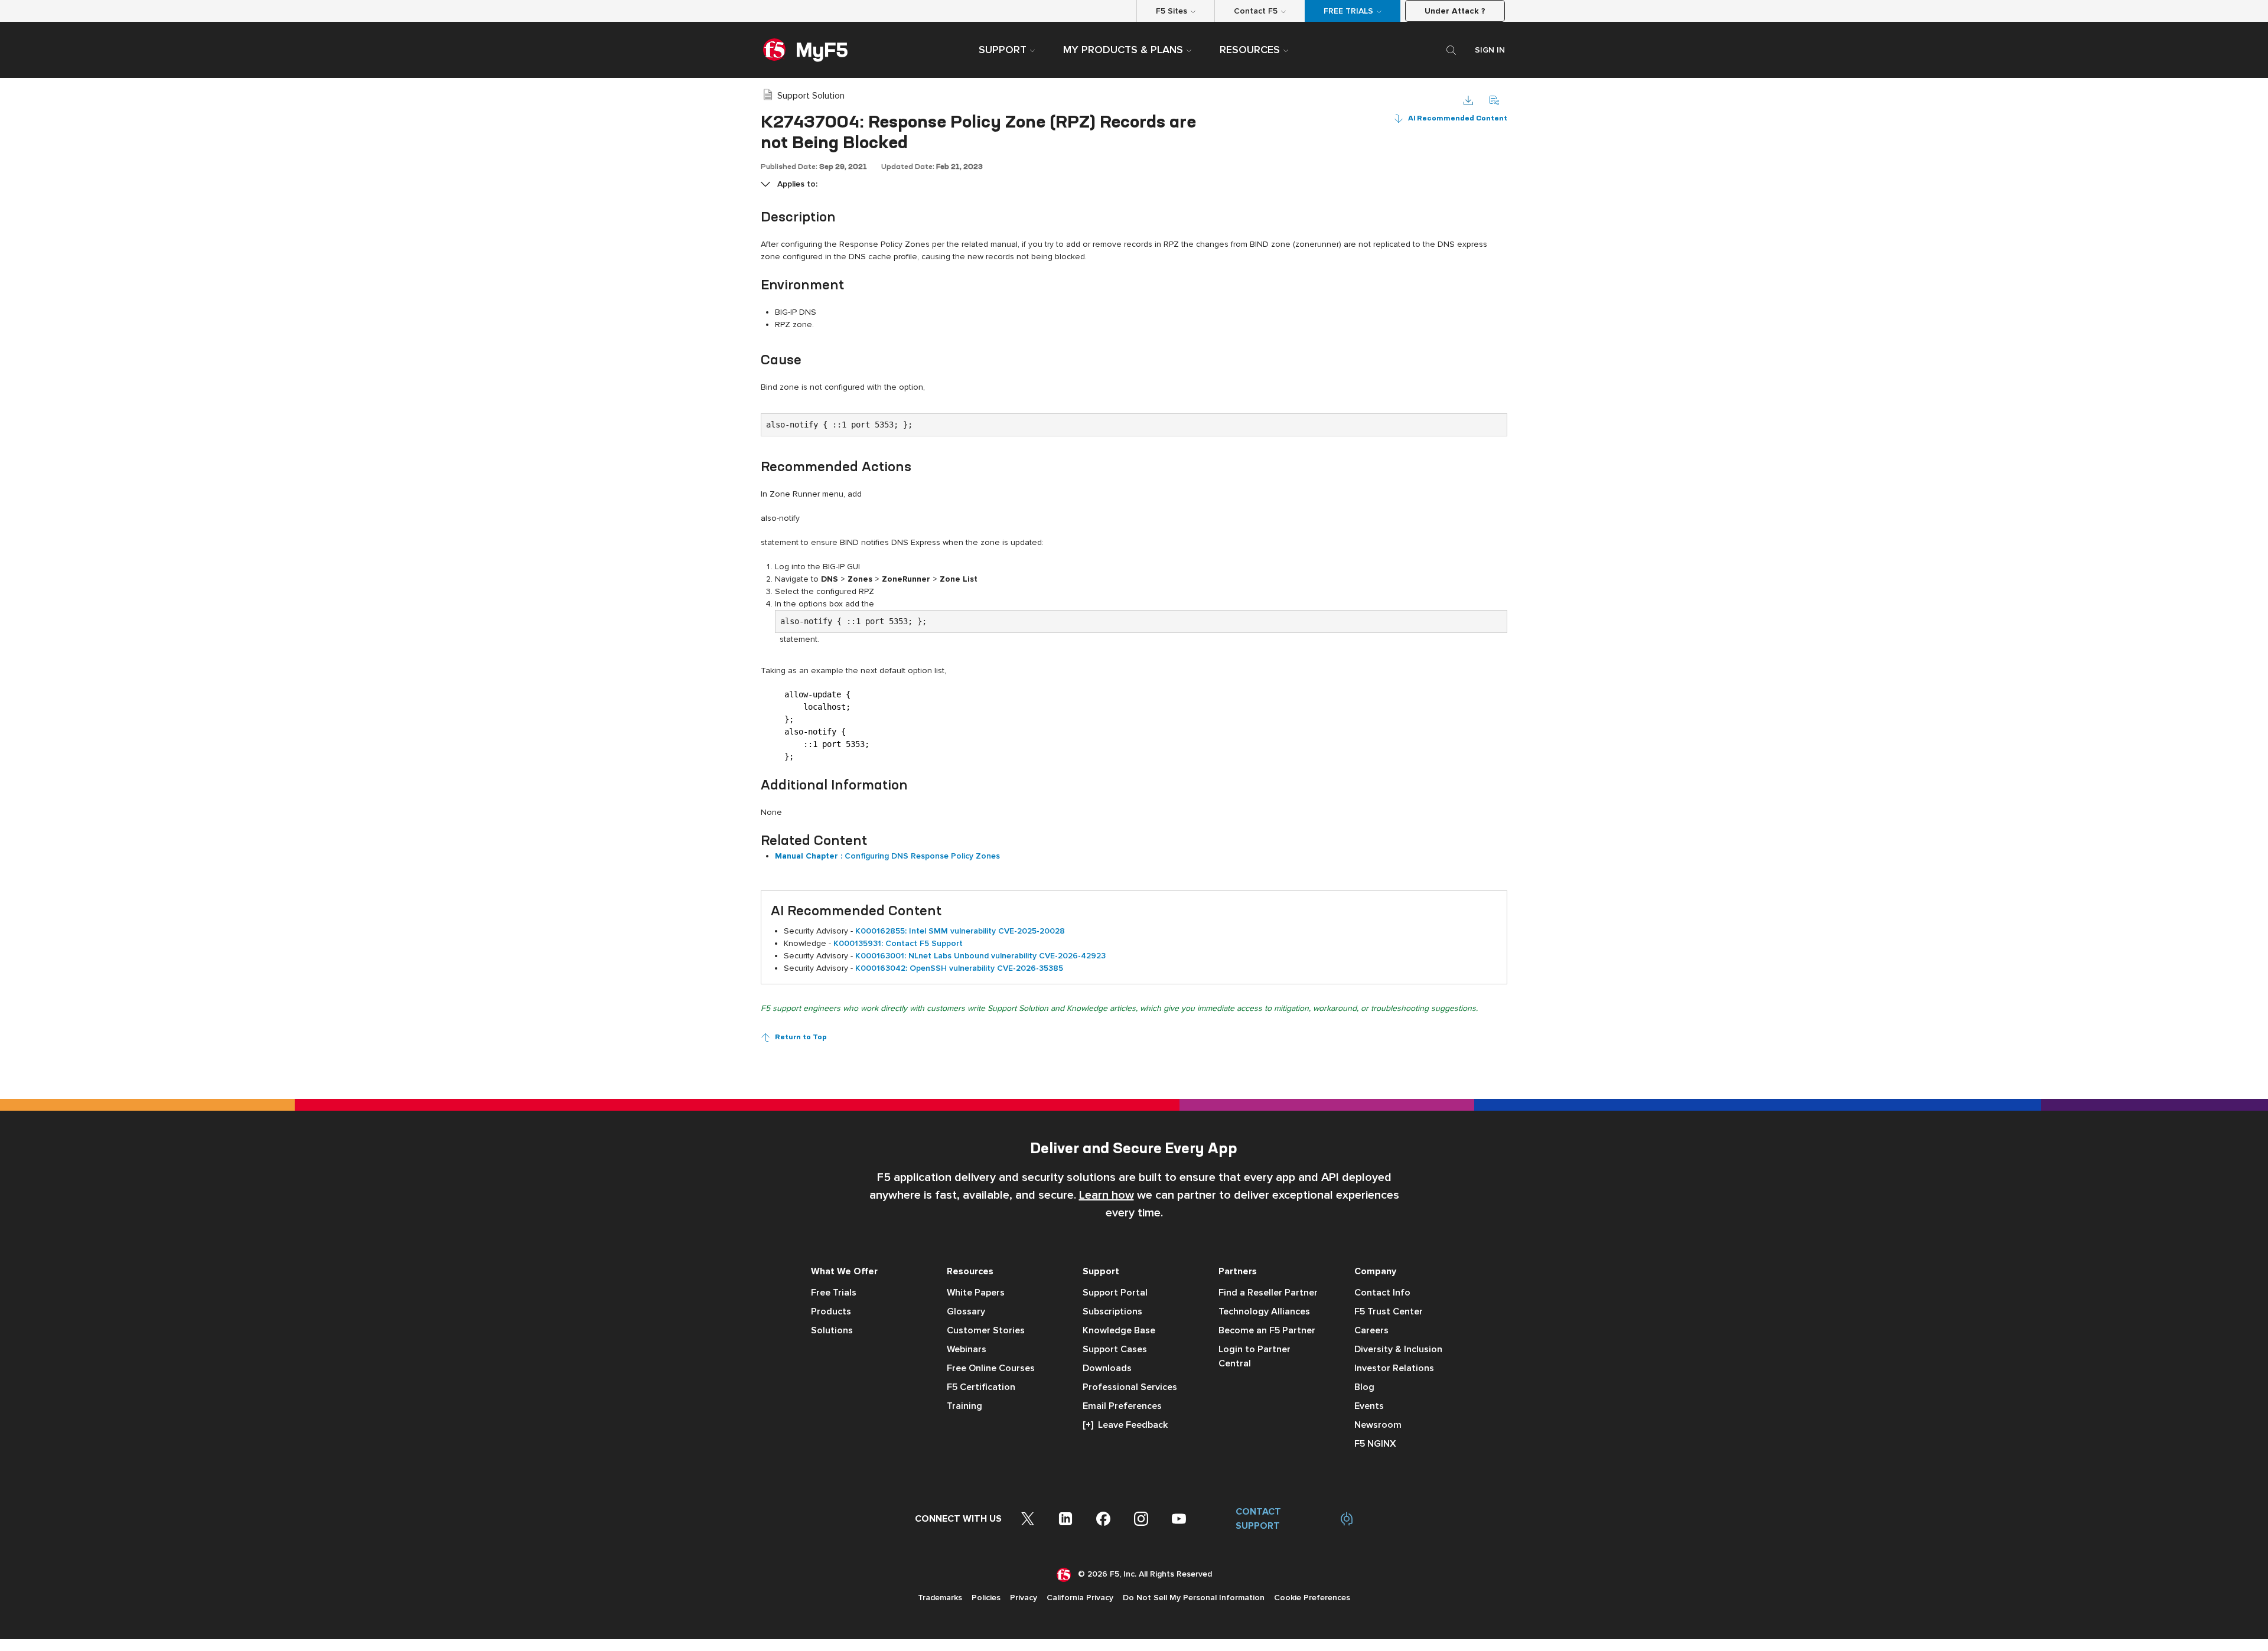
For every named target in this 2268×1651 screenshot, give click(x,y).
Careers (1371, 1330)
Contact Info (1382, 1293)
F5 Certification (981, 1387)
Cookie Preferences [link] (1312, 1598)
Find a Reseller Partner (1268, 1293)
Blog (1364, 1387)
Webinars (967, 1349)
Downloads (1107, 1368)
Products (831, 1311)
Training (964, 1406)
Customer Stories (986, 1330)
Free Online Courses (991, 1368)
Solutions (832, 1330)
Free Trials (834, 1293)
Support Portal (1115, 1293)
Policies (986, 1598)
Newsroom (1378, 1425)
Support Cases (1115, 1349)
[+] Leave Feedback (1125, 1425)
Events (1369, 1406)
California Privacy (1080, 1598)
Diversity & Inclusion (1398, 1349)
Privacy (1024, 1598)
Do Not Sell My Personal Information (1194, 1598)
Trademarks (940, 1598)
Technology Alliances (1264, 1311)
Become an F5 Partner (1267, 1330)
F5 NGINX (1375, 1444)
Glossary (966, 1311)
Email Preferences (1122, 1406)
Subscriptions (1112, 1311)
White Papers (976, 1293)
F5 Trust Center (1389, 1311)
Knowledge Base (1119, 1330)
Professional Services (1130, 1387)
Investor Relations (1394, 1368)
